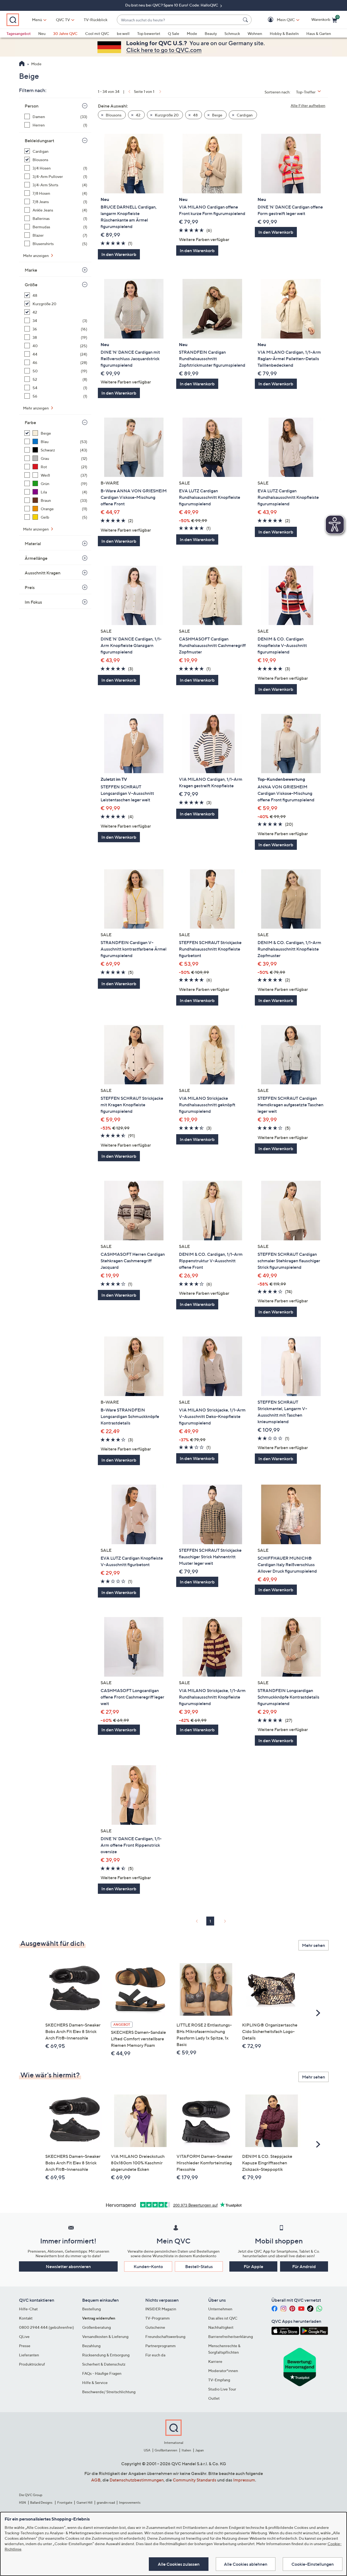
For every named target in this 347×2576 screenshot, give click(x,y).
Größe (31, 285)
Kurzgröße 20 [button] (166, 115)
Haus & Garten (319, 33)
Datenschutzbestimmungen (137, 2480)
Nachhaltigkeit (221, 2327)
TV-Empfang (219, 2380)
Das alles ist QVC (223, 2318)
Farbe (30, 422)
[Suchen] (246, 20)
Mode (192, 33)
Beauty (211, 33)
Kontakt (26, 2318)
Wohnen (255, 33)
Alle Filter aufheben (308, 105)
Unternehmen (220, 2309)
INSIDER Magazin (161, 2309)
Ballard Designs (41, 2502)
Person (32, 106)
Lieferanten (29, 2355)
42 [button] (138, 115)
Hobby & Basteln (284, 33)
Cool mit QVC (97, 33)
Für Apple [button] (253, 2266)
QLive (24, 2336)
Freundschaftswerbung (165, 2336)
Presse (25, 2346)
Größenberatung (97, 2327)
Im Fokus (33, 602)
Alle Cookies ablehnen (246, 2564)
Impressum (244, 2480)
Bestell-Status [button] (199, 2266)
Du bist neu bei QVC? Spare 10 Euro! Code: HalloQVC (172, 5)
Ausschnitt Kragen (43, 573)
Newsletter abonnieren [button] (68, 2266)
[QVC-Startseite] (22, 64)
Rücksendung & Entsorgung (106, 2355)
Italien (186, 2450)
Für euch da (155, 2355)
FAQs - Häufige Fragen (102, 2373)
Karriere (215, 2361)
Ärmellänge (36, 558)
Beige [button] (217, 115)
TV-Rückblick (96, 20)
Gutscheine (155, 2327)
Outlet (214, 2398)
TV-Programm (158, 2318)
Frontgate (65, 2502)
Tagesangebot (19, 33)
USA (147, 2450)
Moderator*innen (223, 2371)
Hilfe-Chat (28, 2309)
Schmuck (232, 33)
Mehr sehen (314, 1945)
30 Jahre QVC (65, 33)
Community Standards (195, 2480)
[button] (278, 20)
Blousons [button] (113, 115)
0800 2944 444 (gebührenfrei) (46, 2327)
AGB (96, 2480)
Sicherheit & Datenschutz (104, 2364)
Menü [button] (37, 20)
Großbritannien (166, 2450)
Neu (42, 33)
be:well (123, 33)
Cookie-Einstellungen (313, 2564)
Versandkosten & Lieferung (105, 2336)
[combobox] (179, 20)
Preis (30, 587)
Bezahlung (91, 2346)
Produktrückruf (32, 2364)
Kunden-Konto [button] (148, 2266)
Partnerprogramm (160, 2346)
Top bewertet (149, 33)
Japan (200, 2450)
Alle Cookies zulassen (179, 2564)
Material (33, 544)
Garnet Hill (84, 2502)
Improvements (130, 2502)
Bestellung (91, 2309)
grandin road (106, 2502)
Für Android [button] (304, 2266)
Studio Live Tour (222, 2389)
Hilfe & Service (95, 2383)
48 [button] (195, 115)
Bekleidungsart (39, 141)
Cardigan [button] (244, 115)
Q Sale (173, 33)
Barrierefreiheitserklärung (231, 2336)
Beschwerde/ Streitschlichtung (109, 2392)
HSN (23, 2502)
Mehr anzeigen (36, 256)
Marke (31, 270)
